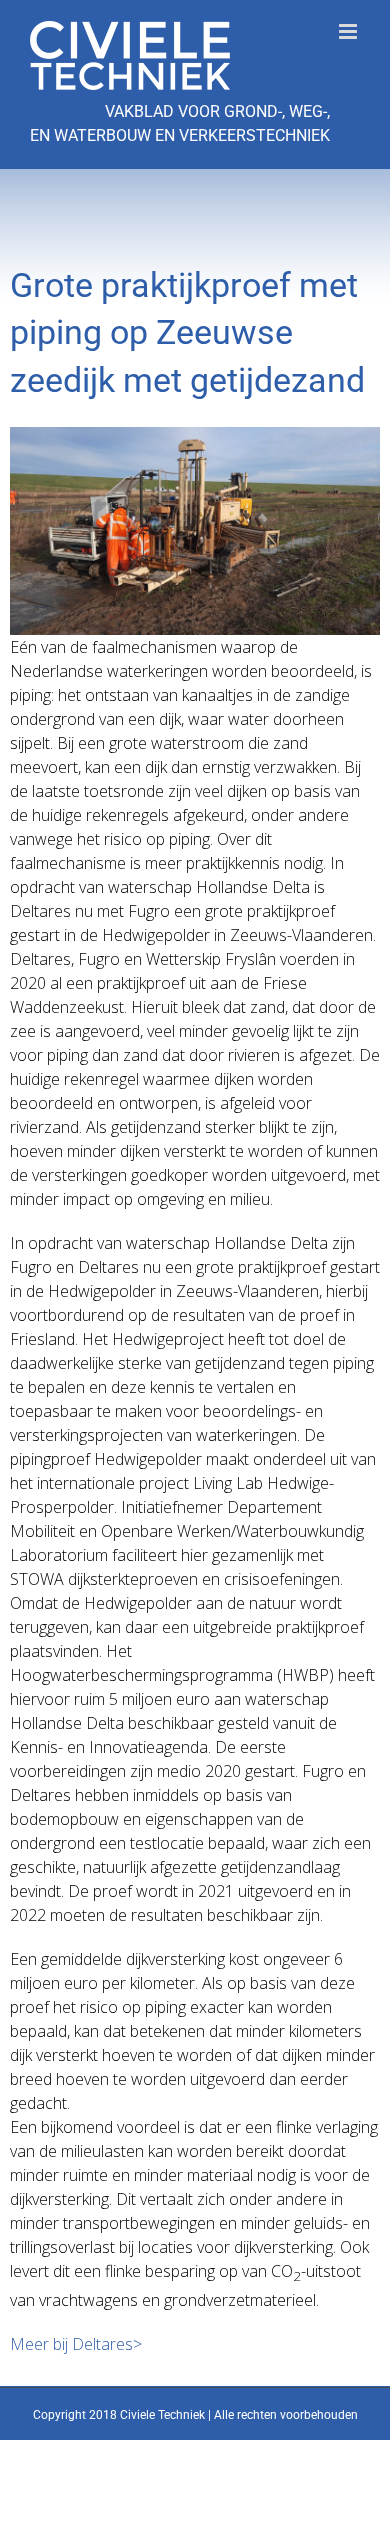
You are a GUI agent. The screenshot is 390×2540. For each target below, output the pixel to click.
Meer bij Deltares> (76, 2344)
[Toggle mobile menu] (349, 31)
